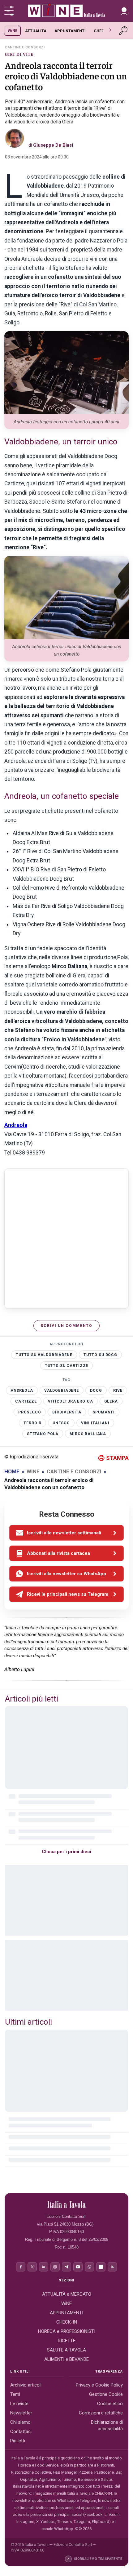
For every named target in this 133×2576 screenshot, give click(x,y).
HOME (12, 1471)
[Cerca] (124, 31)
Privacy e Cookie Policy (99, 2385)
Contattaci (21, 2431)
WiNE (13, 31)
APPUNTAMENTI (70, 31)
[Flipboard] (101, 2267)
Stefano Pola (43, 1434)
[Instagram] (55, 2267)
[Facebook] (21, 2267)
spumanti (104, 1412)
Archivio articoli (26, 2385)
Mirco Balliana (88, 1434)
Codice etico (110, 2404)
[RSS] (112, 2267)
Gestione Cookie (106, 2394)
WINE (33, 1471)
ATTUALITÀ (36, 31)
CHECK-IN (103, 31)
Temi (15, 2394)
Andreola (16, 1125)
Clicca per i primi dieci (66, 1852)
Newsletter (21, 2413)
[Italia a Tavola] (66, 11)
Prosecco (30, 1412)
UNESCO (61, 1423)
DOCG (96, 1390)
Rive (118, 1390)
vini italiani (95, 1423)
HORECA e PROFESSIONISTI (67, 2331)
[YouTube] (78, 2267)
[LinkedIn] (44, 2267)
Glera (111, 1401)
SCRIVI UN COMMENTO (66, 1326)
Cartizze (26, 1401)
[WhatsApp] (89, 2267)
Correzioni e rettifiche (101, 2413)
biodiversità (67, 1412)
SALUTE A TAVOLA (66, 2350)
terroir (32, 1423)
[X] (32, 2267)
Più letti (18, 2441)
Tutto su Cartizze (66, 1366)
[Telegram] (66, 2267)
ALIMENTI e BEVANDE (66, 2359)
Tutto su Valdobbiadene (44, 1355)
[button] (124, 11)
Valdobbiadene (62, 1390)
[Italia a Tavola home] (67, 2205)
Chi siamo (20, 2422)
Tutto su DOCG (100, 1355)
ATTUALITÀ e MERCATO (67, 2294)
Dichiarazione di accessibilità (107, 2425)
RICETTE (67, 2341)
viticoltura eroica (70, 1401)
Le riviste (19, 2404)
